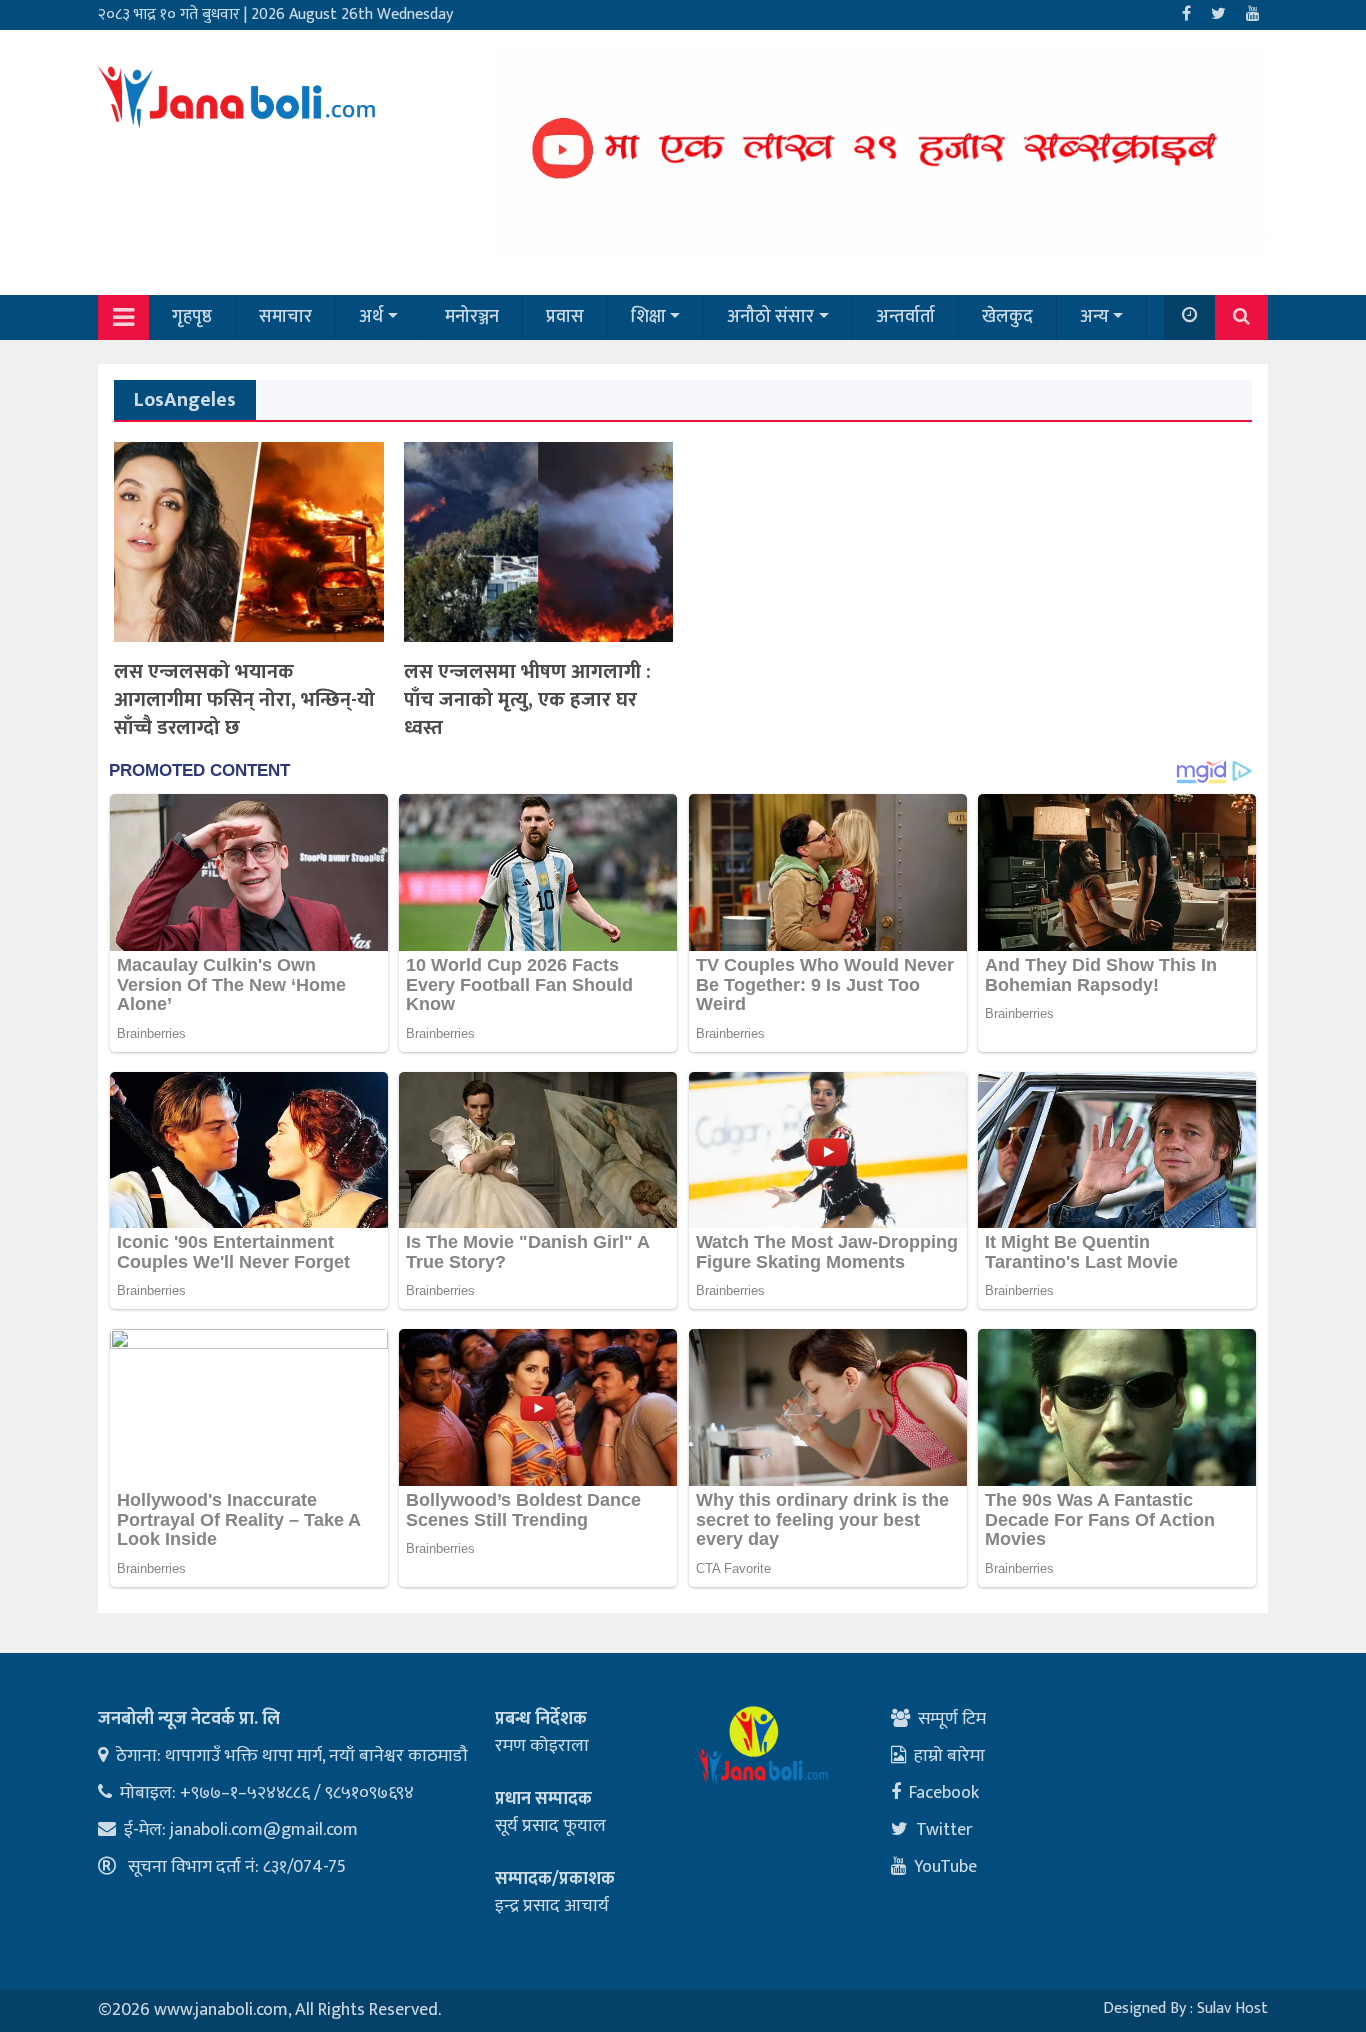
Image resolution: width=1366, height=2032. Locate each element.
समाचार (285, 317)
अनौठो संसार (770, 317)
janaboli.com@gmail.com (264, 1830)
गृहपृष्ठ (192, 317)
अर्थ (371, 317)
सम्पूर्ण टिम (952, 1719)
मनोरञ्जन (472, 317)
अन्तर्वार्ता (905, 317)
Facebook (944, 1793)
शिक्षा (648, 317)
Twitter (944, 1830)
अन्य (1094, 317)
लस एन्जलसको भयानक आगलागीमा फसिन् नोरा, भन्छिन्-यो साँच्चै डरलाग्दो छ (244, 700)
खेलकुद (1007, 317)
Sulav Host (1232, 2008)
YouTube (945, 1867)
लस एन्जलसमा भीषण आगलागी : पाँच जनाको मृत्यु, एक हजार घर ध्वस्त (527, 700)
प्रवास (565, 317)
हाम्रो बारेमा (949, 1756)
